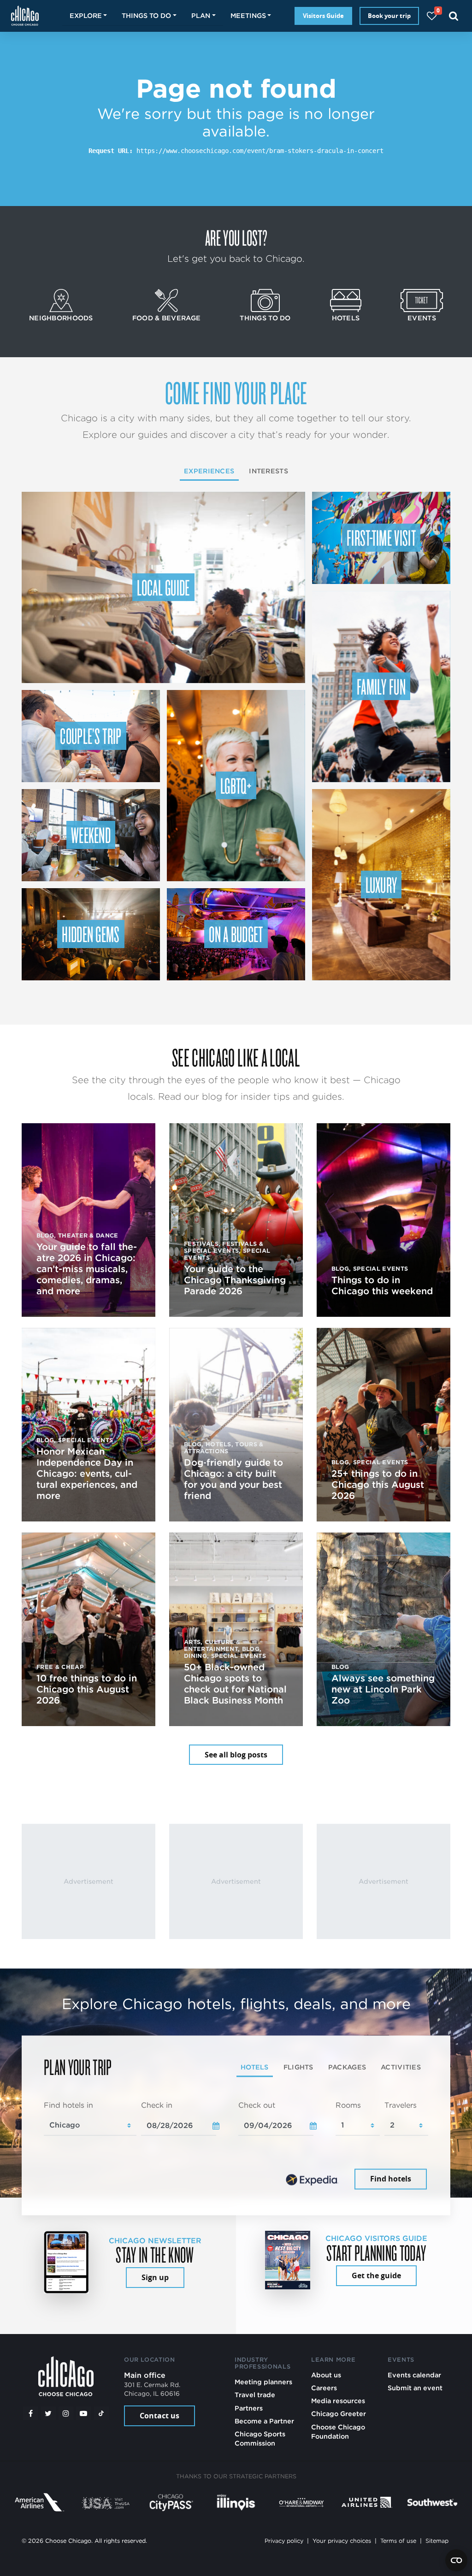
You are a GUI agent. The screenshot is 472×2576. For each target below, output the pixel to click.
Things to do (265, 318)
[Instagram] (66, 2413)
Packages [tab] (347, 2067)
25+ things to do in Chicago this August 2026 (378, 1485)
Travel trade (255, 2395)
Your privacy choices (342, 2541)
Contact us (159, 2416)
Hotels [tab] (255, 2067)
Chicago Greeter (339, 2414)
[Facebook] (30, 2413)
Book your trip (389, 16)
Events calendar (414, 2375)
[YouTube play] (83, 2413)
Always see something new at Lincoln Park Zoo (383, 1689)
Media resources (338, 2401)
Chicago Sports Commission (260, 2438)
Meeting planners (263, 2382)
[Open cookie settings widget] (456, 2560)
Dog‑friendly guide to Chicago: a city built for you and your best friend (233, 1479)
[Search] (454, 16)
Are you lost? (236, 237)
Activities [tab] (401, 2067)
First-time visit (381, 537)
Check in (157, 2105)
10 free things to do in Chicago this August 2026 (87, 1689)
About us (326, 2375)
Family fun (381, 686)
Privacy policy (284, 2541)
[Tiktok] (101, 2413)
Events (422, 318)
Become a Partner (264, 2421)
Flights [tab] (298, 2067)
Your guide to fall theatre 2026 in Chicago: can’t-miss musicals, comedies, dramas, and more (87, 1269)
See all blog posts (236, 1755)
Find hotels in (68, 2105)
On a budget (236, 934)
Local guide (163, 587)
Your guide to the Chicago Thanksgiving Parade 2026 (235, 1280)
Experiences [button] (209, 471)
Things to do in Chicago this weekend (382, 1285)
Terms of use (398, 2541)
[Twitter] (48, 2413)
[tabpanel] (236, 2146)
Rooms (348, 2105)
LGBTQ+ (236, 785)
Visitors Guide (323, 16)
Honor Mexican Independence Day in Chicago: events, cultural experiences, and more (87, 1474)
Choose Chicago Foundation (338, 2432)
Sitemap (437, 2541)
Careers (324, 2388)
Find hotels (391, 2179)
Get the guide (376, 2275)
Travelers (401, 2105)
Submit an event (415, 2388)
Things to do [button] (146, 15)
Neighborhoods (61, 318)
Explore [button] (86, 15)
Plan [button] (201, 15)
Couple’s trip (91, 736)
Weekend (91, 835)
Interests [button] (268, 471)
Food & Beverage (166, 318)
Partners (249, 2408)
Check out (257, 2105)
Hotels (346, 318)
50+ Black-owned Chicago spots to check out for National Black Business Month (235, 1684)
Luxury (381, 884)
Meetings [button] (248, 15)
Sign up (155, 2277)
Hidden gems (91, 934)
